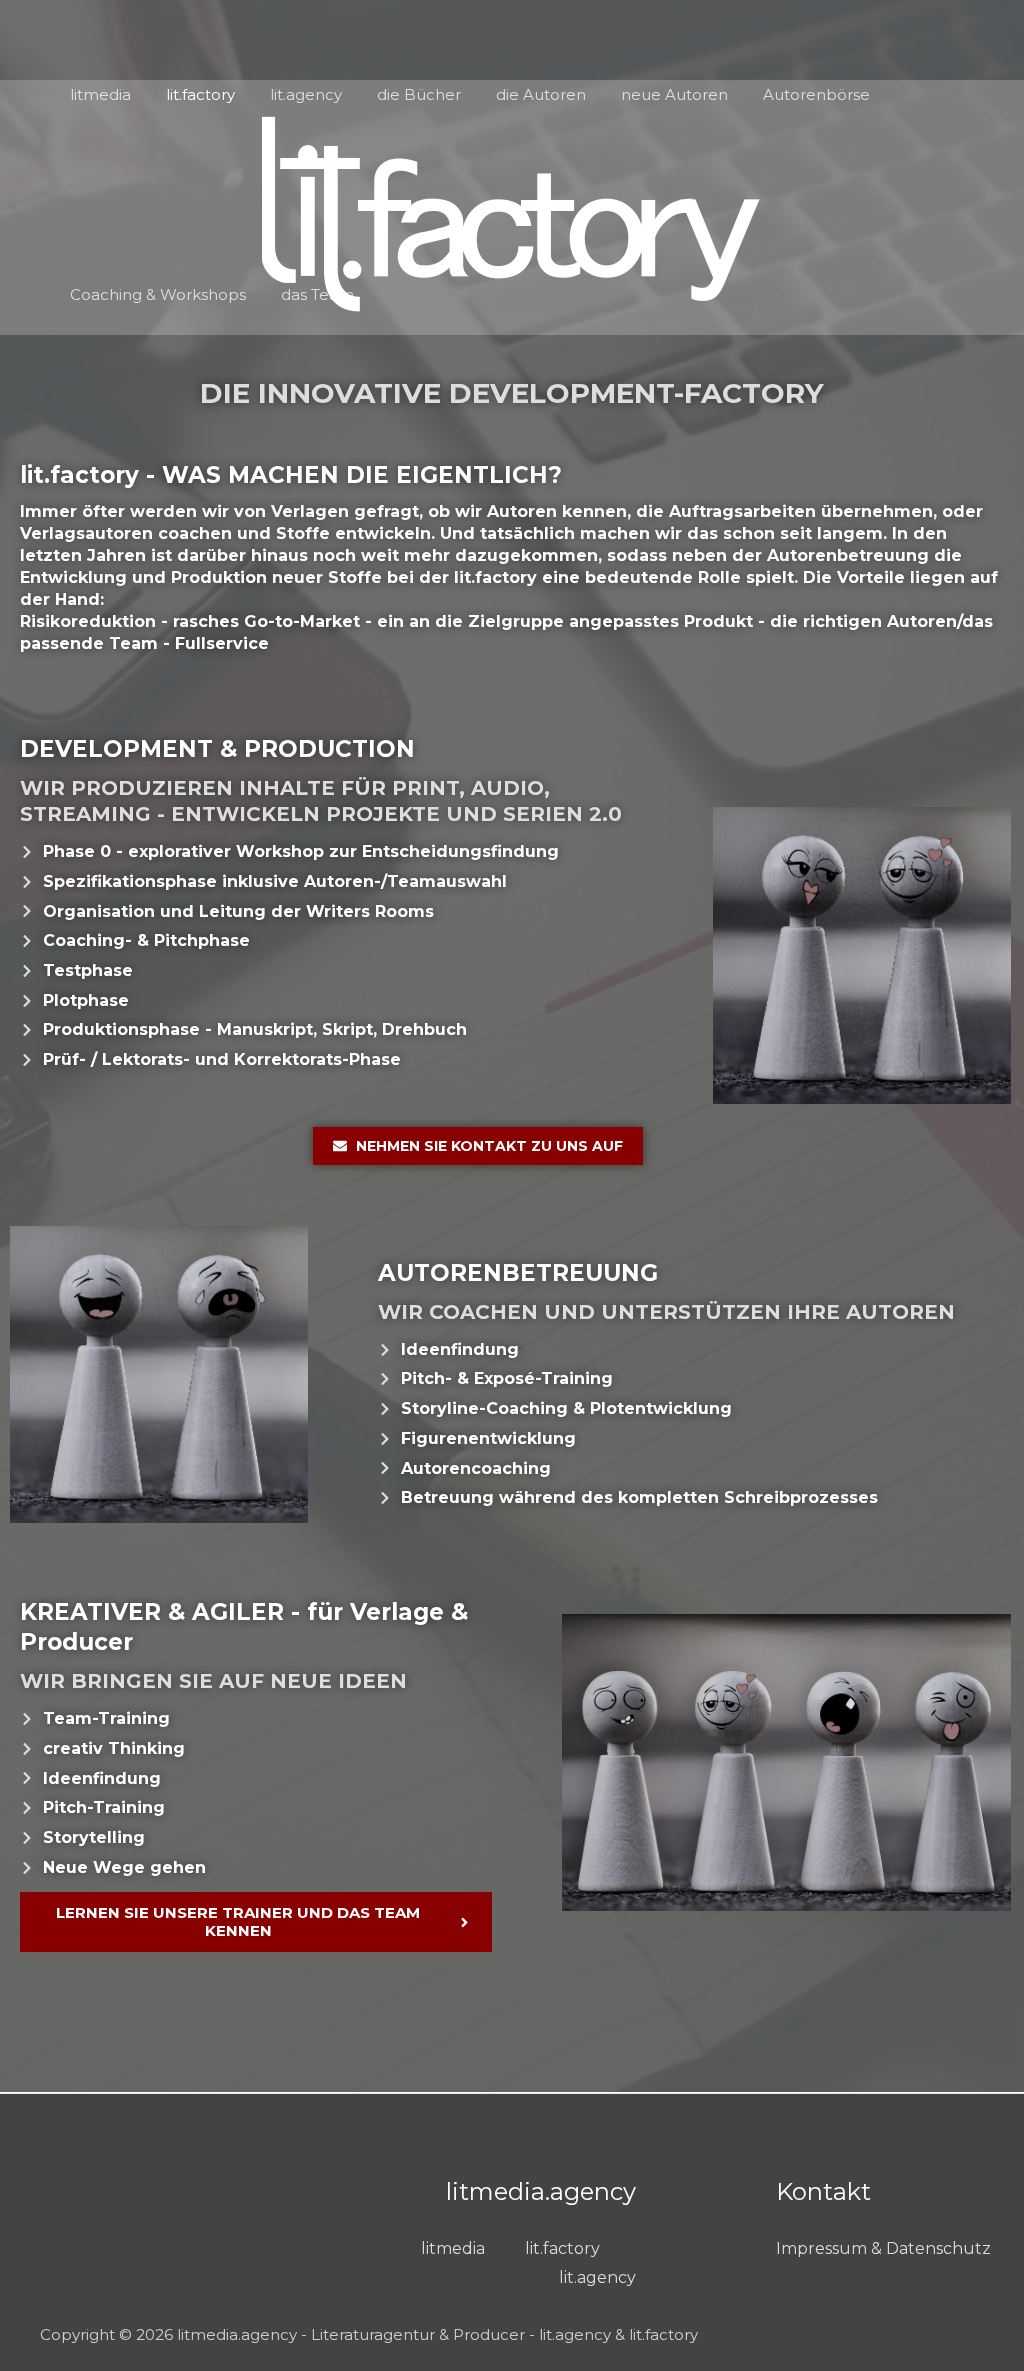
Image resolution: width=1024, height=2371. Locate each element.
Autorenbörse (816, 94)
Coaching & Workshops (158, 294)
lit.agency (306, 94)
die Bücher (419, 94)
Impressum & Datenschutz (883, 2248)
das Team (317, 294)
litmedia (100, 94)
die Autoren (541, 94)
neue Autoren (674, 94)
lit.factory (200, 94)
